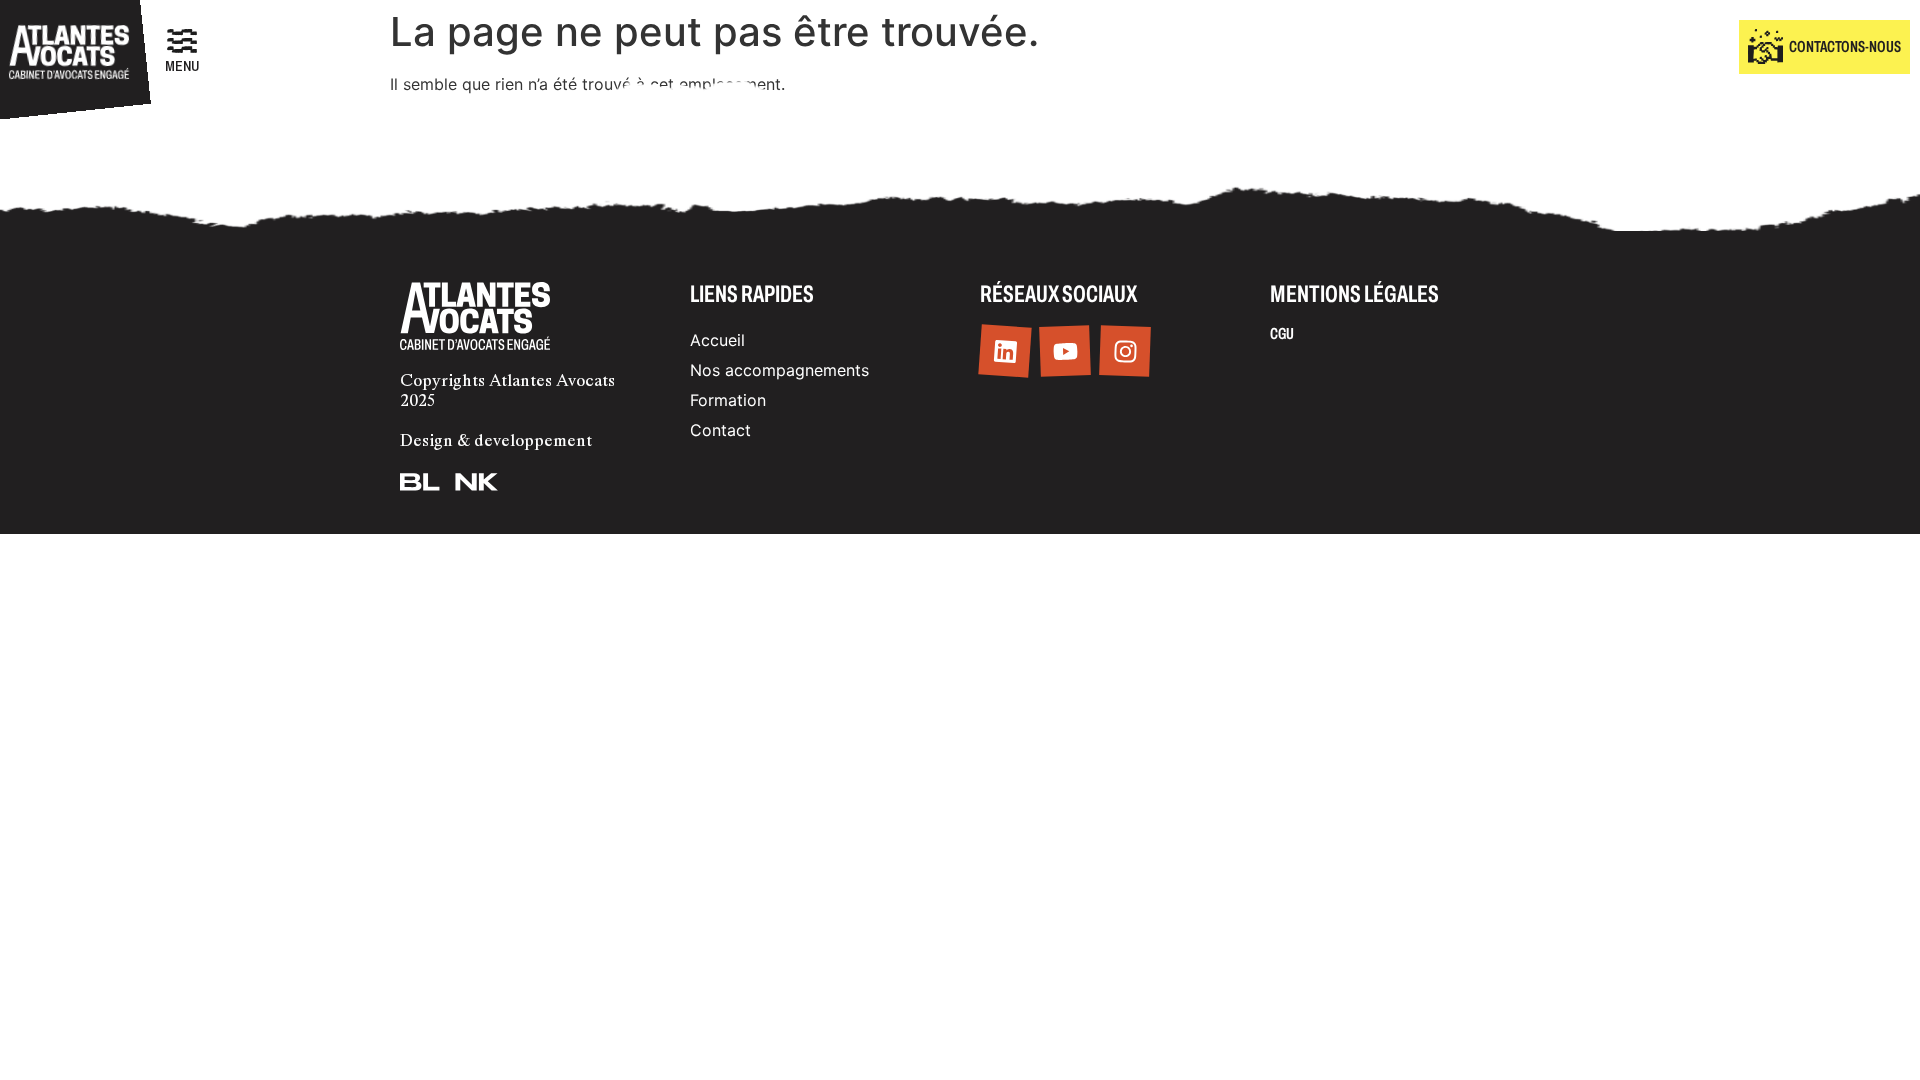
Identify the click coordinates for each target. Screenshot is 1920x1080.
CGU (1282, 333)
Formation (728, 400)
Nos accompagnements (779, 370)
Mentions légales (1354, 294)
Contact (720, 430)
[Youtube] (1065, 352)
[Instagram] (1125, 352)
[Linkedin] (1004, 351)
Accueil (717, 340)
